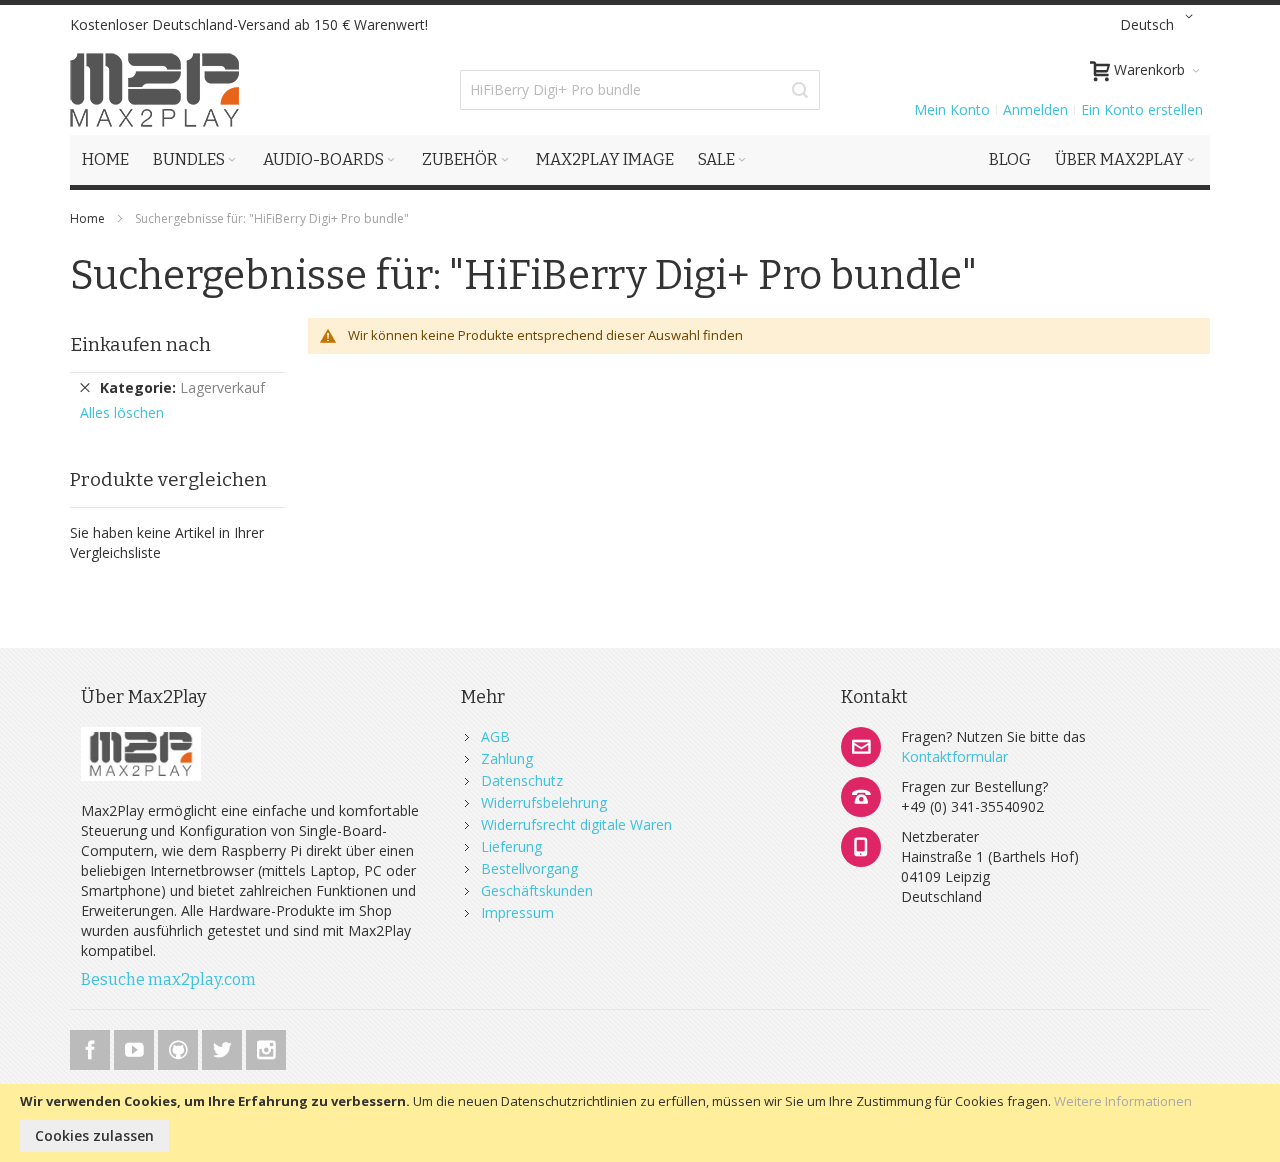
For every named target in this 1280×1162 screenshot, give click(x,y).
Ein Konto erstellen (1142, 109)
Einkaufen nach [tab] (140, 344)
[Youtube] (136, 1046)
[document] (640, 1123)
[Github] (180, 1046)
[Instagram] (266, 1046)
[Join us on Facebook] (92, 1046)
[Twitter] (224, 1046)
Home (89, 218)
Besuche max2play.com (168, 979)
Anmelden (1035, 109)
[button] (1160, 25)
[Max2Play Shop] (155, 90)
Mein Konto (952, 109)
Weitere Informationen (1123, 1101)
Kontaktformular (954, 756)
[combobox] (640, 90)
